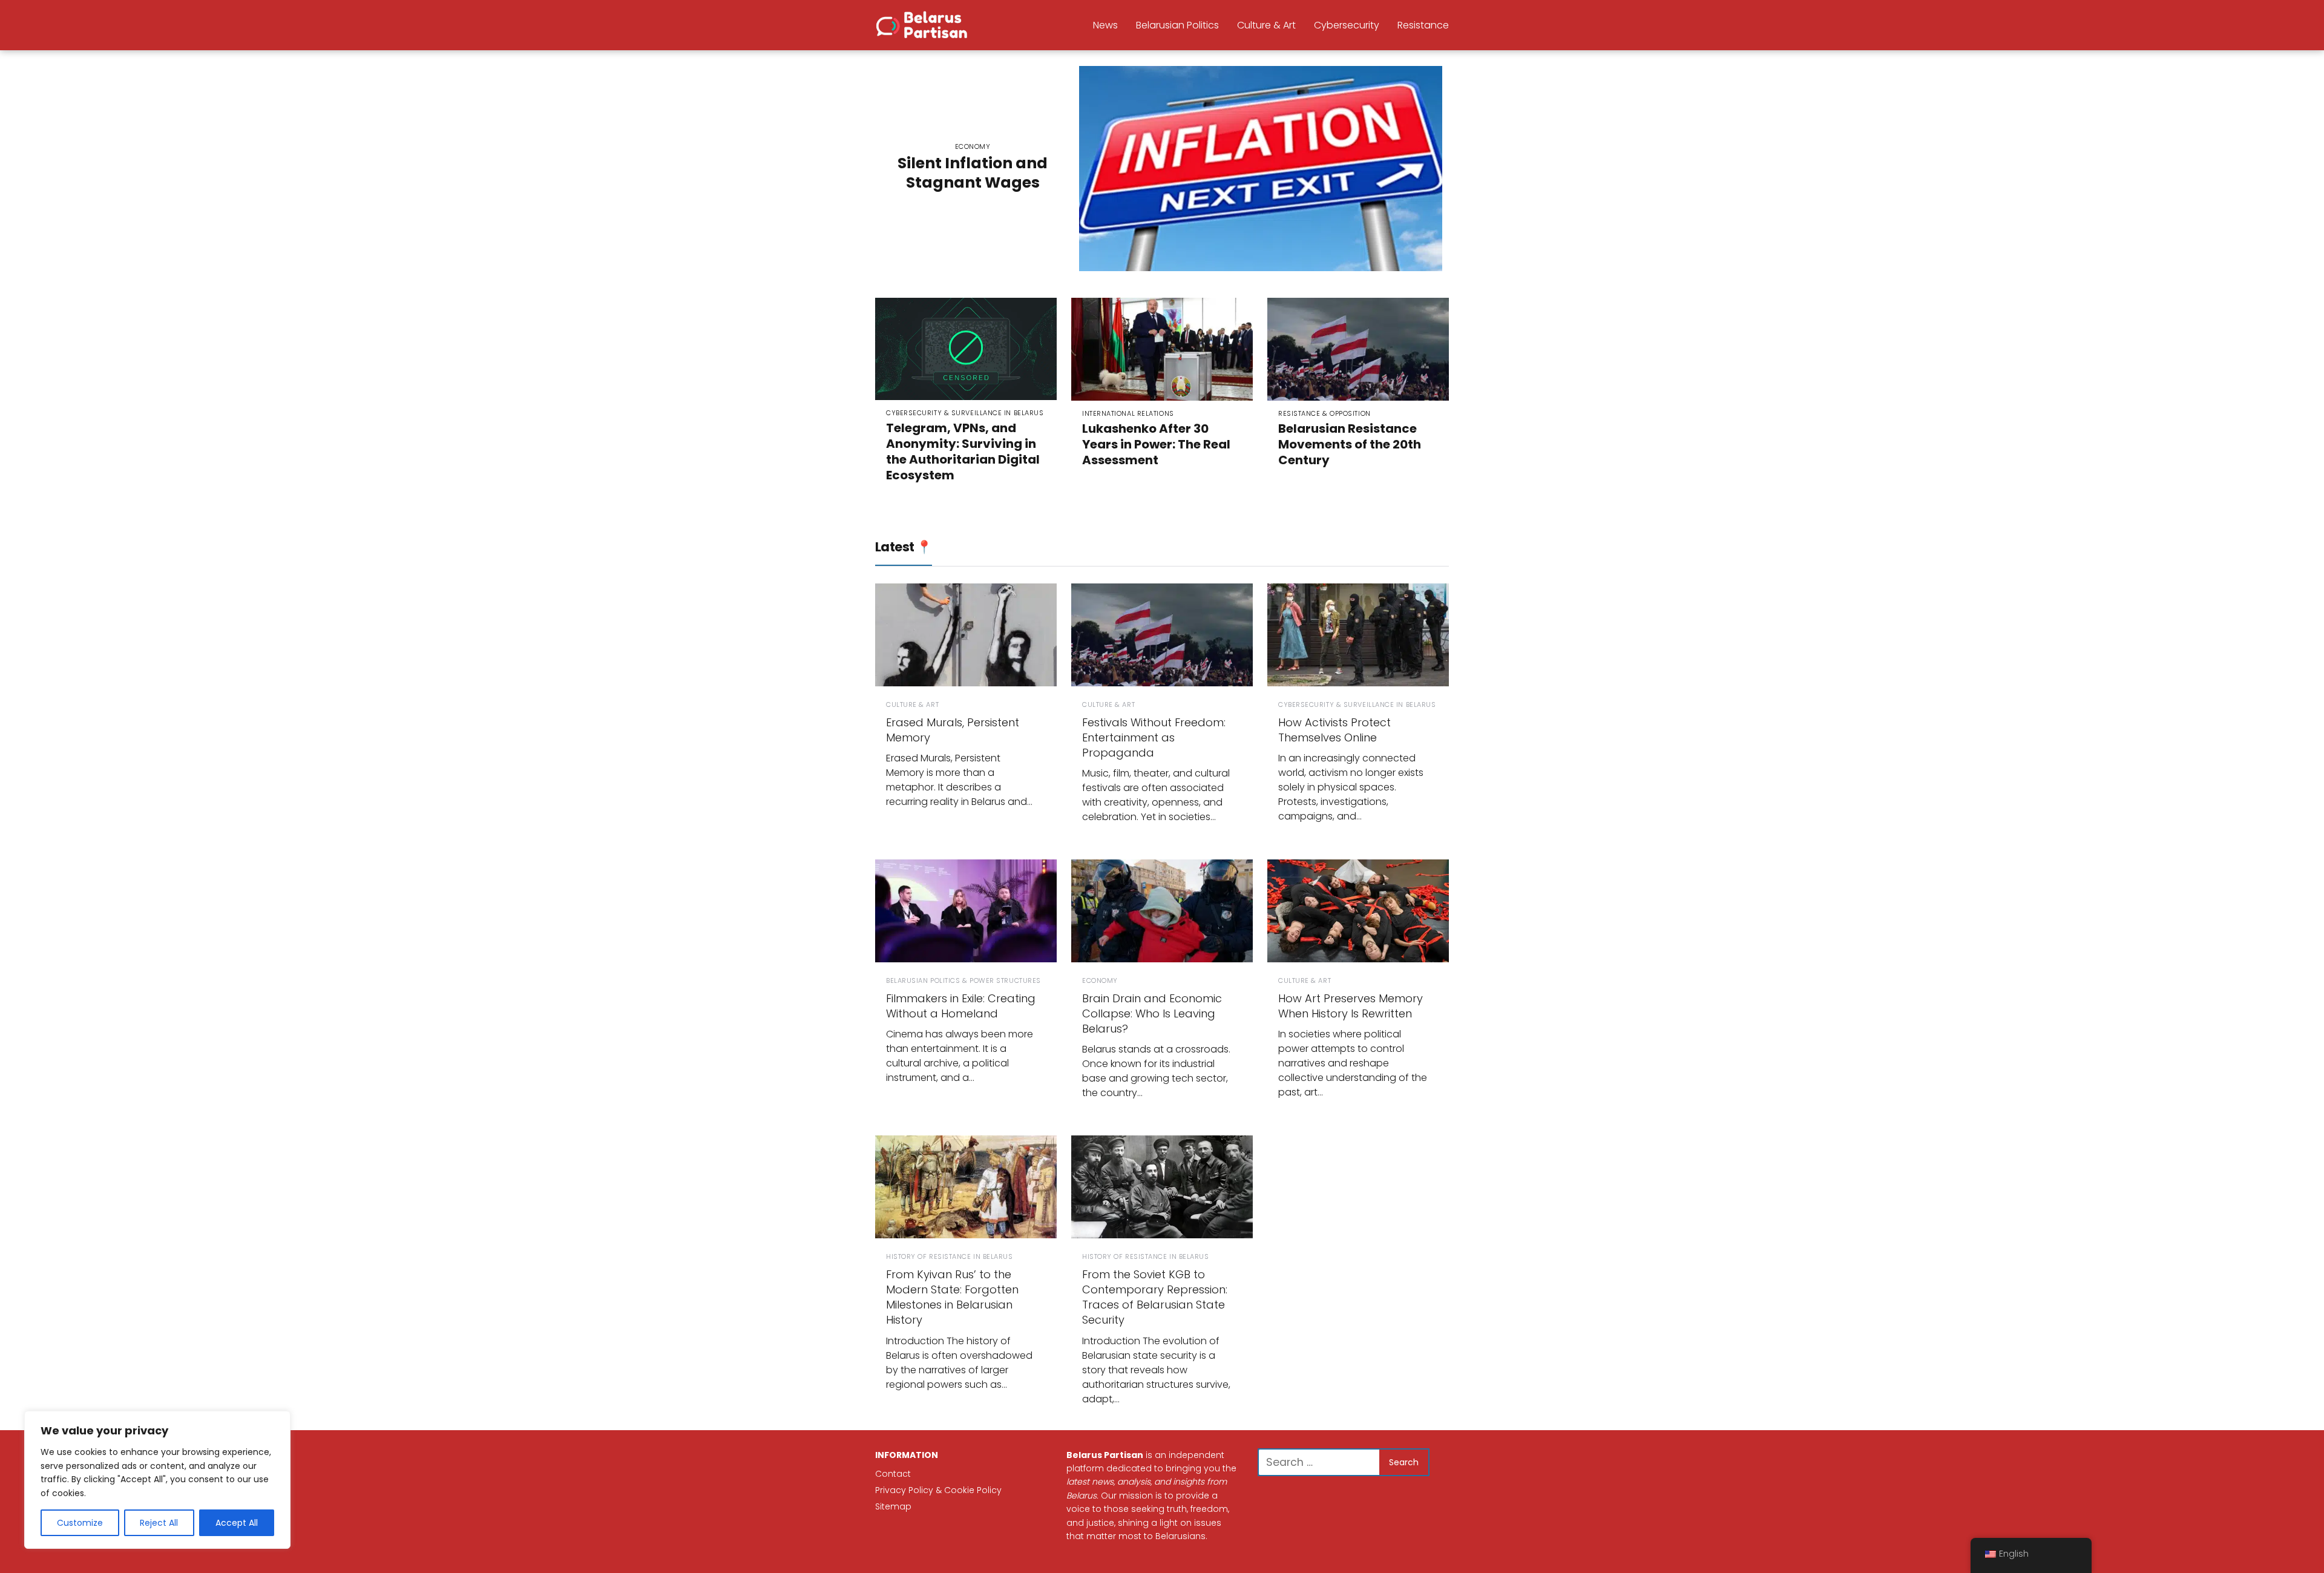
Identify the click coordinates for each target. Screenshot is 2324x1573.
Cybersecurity (1347, 25)
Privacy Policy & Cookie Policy (938, 1490)
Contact (893, 1474)
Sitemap (893, 1506)
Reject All (159, 1523)
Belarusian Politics (1177, 25)
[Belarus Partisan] (924, 24)
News (1105, 25)
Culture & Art (1266, 25)
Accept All (237, 1523)
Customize (80, 1523)
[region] (157, 1480)
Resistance (1423, 25)
